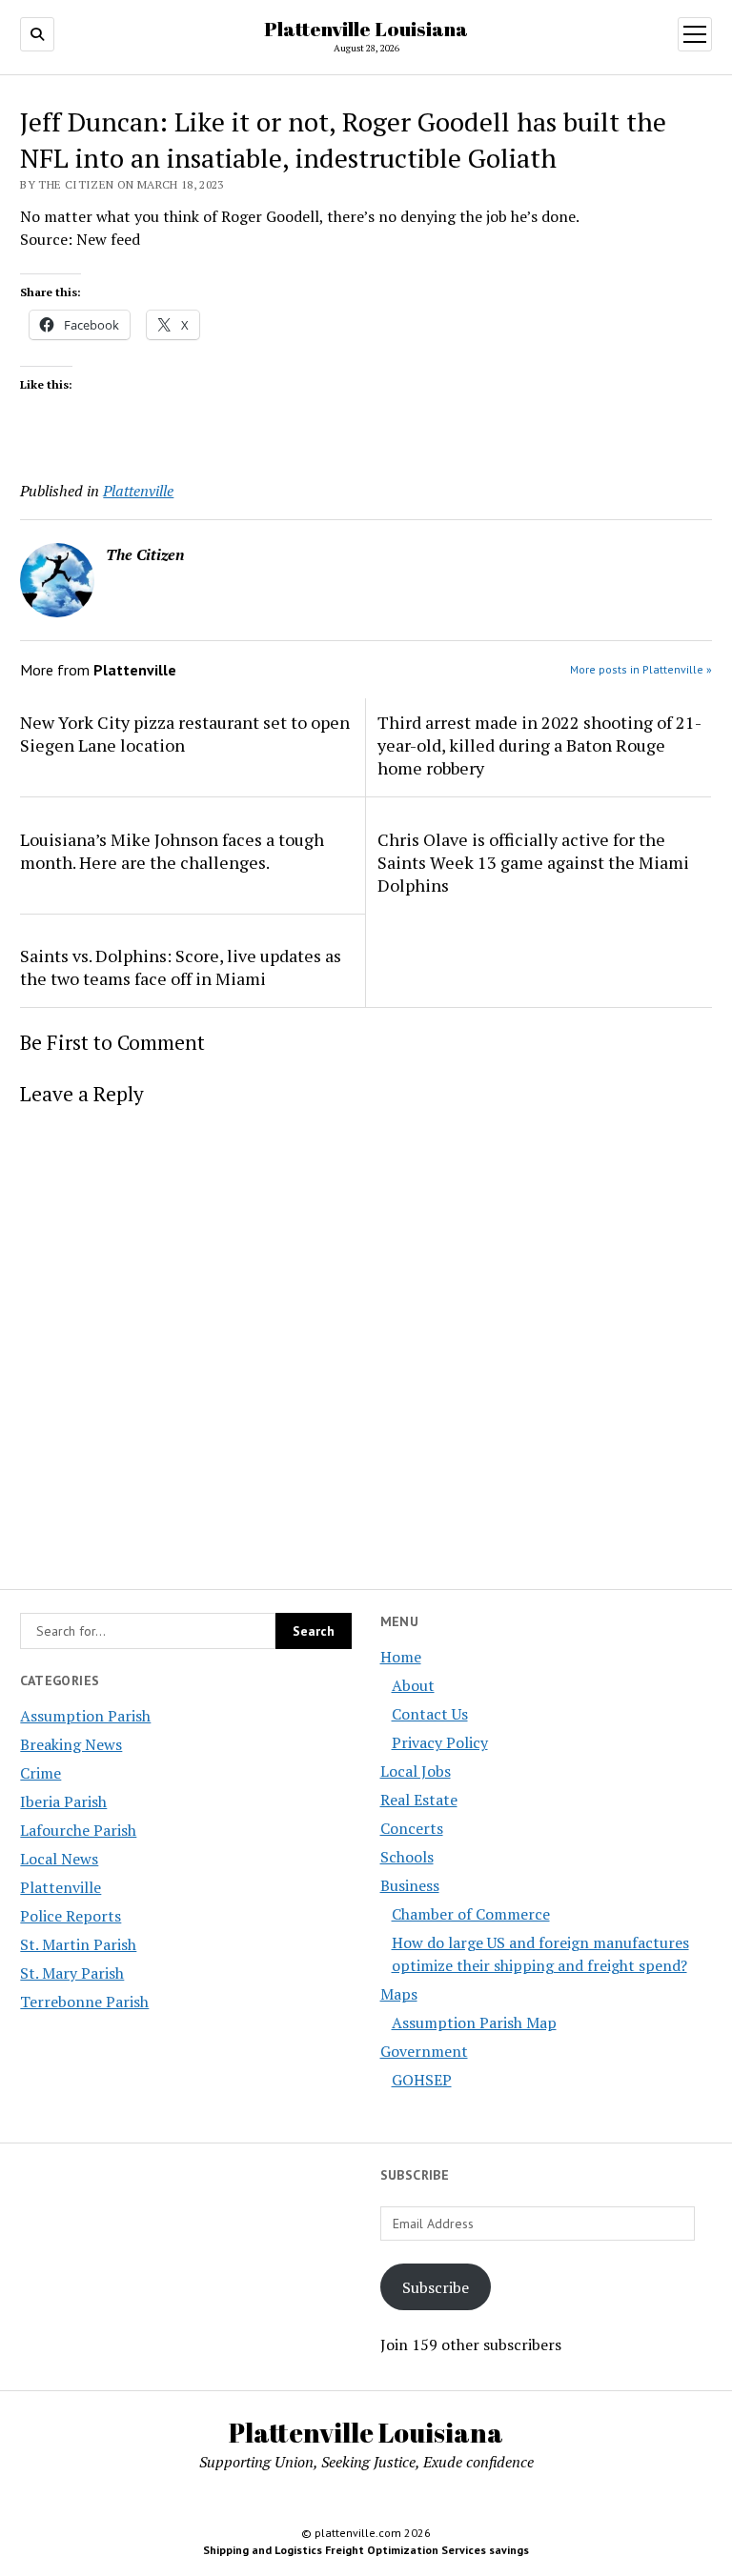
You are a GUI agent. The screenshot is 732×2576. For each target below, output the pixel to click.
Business (410, 1885)
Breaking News (71, 1744)
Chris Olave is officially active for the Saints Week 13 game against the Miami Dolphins (533, 862)
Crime (41, 1773)
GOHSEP (422, 2080)
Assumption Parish (85, 1716)
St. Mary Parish (72, 1973)
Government (424, 2051)
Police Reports (71, 1916)
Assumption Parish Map (474, 2023)
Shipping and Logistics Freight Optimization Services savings (366, 2550)
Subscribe (436, 2287)
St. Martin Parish (78, 1944)
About (413, 1685)
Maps (399, 1994)
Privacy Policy (440, 1742)
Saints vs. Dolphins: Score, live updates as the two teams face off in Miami (181, 967)
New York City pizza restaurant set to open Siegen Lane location (185, 734)
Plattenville (61, 1887)
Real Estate (419, 1800)
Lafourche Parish (78, 1830)
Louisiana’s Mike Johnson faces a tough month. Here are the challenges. (172, 851)
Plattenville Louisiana (366, 29)
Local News (59, 1859)
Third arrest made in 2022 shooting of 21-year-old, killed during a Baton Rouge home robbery (539, 745)
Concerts (412, 1828)
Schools (407, 1857)
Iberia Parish (63, 1801)
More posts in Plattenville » (641, 669)
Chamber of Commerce (471, 1914)
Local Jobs (416, 1771)
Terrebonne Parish (84, 2002)
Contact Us (430, 1714)
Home (401, 1657)
